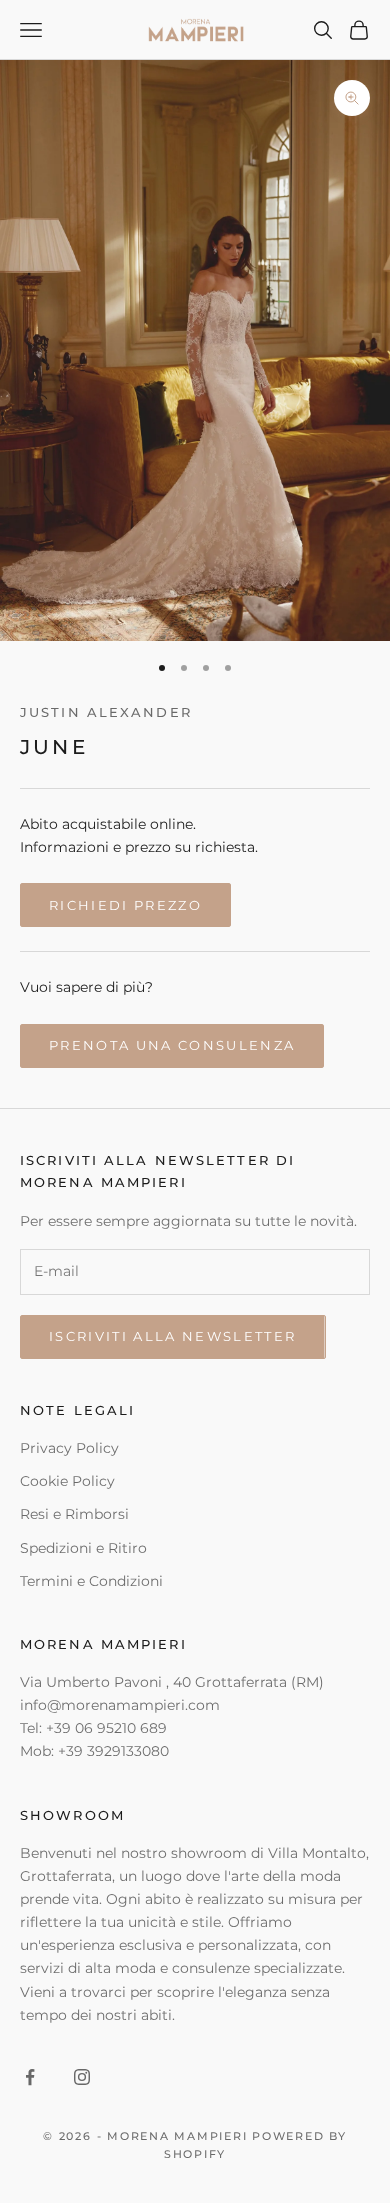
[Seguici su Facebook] (30, 2077)
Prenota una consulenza (172, 1045)
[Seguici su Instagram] (82, 2077)
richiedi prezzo (125, 905)
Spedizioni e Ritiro (83, 1548)
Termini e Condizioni (91, 1581)
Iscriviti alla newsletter (173, 1336)
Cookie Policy (67, 1481)
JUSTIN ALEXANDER (106, 712)
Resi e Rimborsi (74, 1514)
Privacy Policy (69, 1448)
